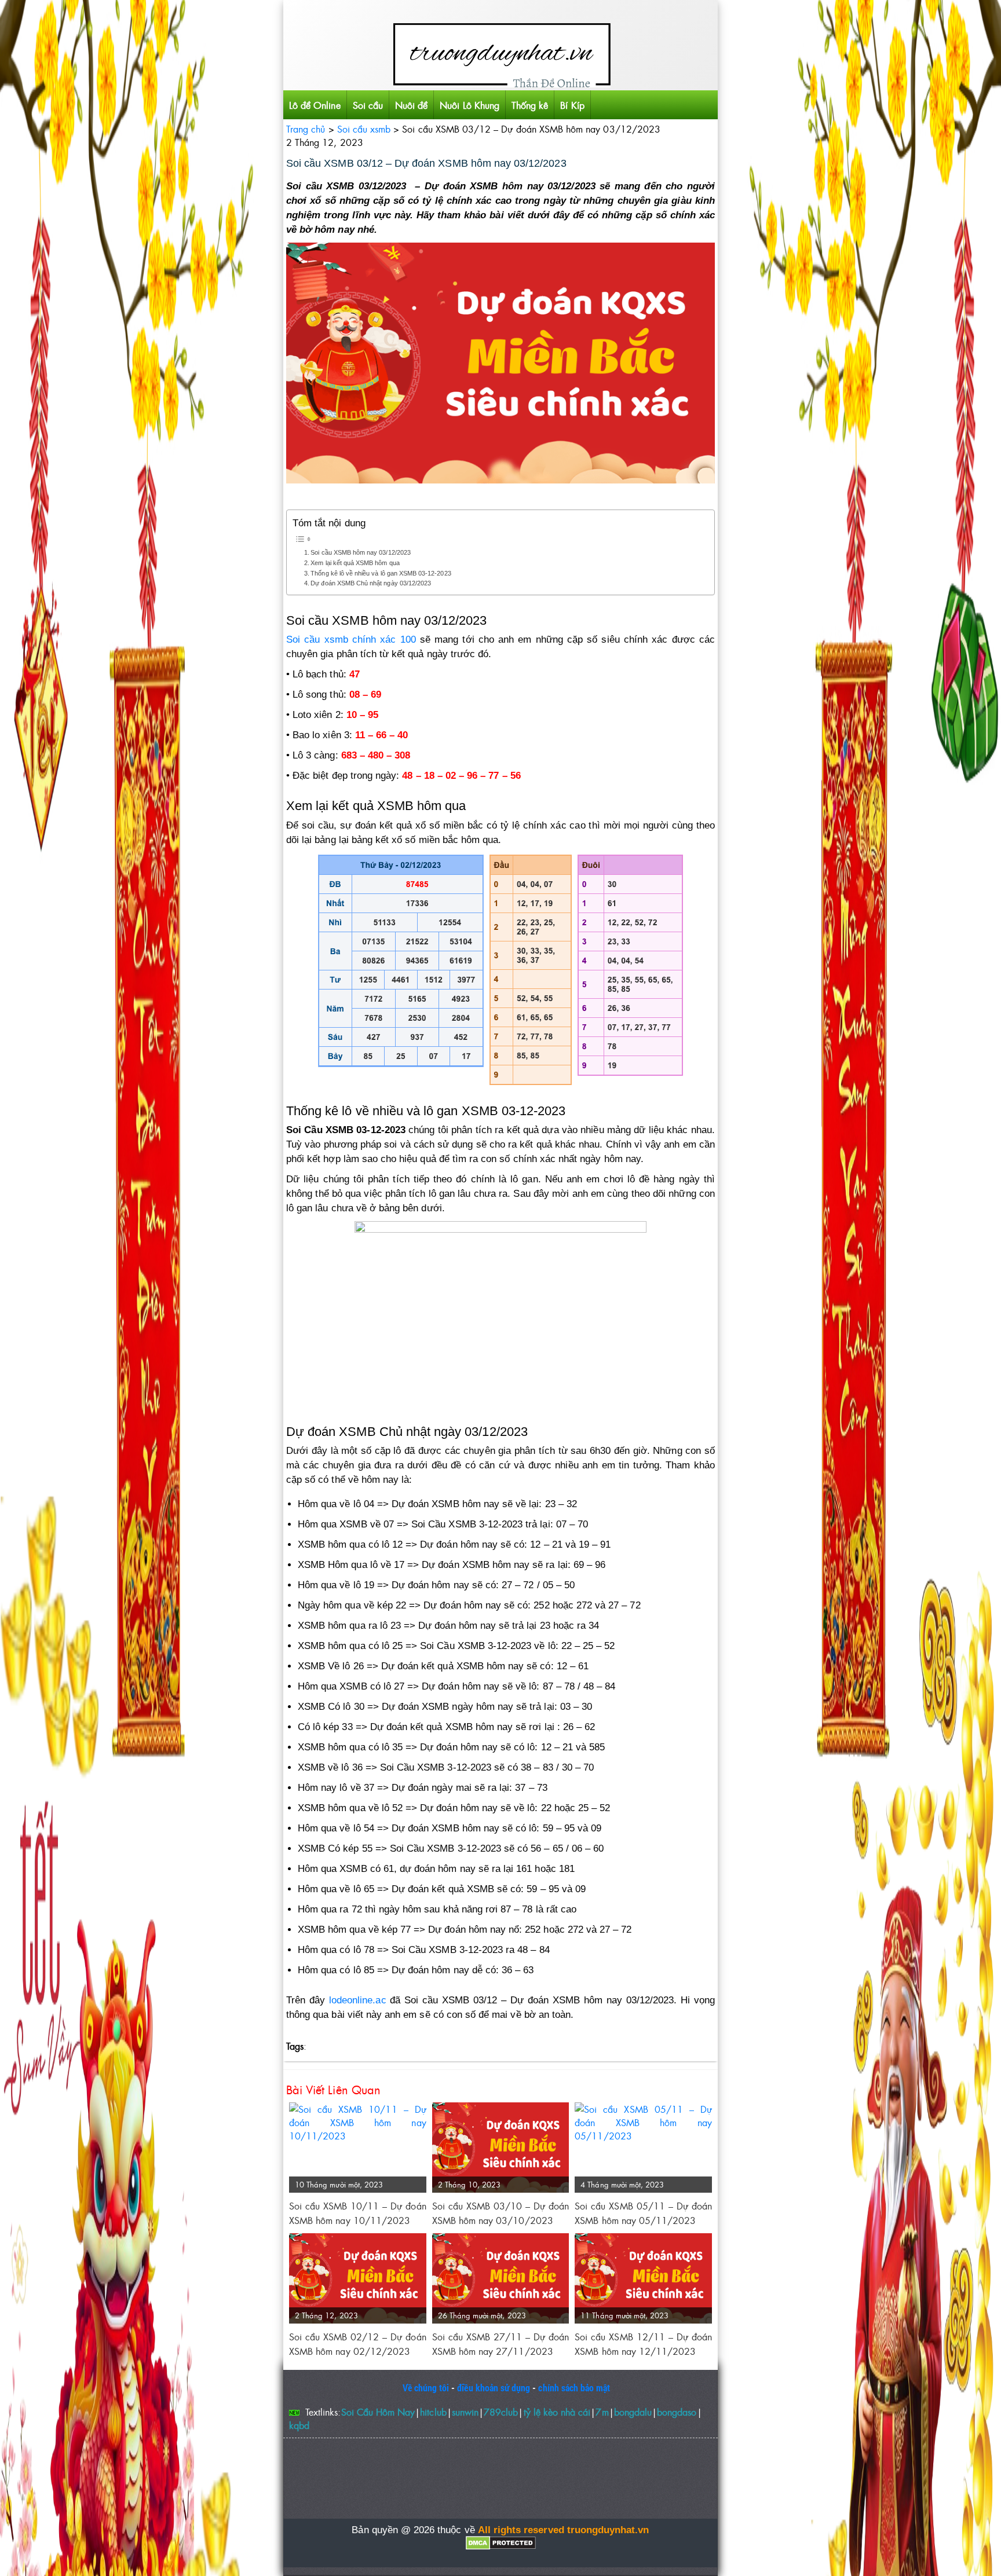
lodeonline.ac (358, 2000)
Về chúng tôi (426, 2388)
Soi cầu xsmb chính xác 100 (351, 640)
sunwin (465, 2412)
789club (501, 2412)
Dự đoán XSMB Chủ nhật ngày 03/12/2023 (371, 583)
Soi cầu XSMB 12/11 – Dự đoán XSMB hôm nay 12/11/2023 (643, 2344)
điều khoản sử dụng (494, 2388)
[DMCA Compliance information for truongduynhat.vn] (500, 2543)
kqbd (299, 2425)
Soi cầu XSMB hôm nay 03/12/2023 (361, 552)
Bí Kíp (572, 105)
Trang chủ (306, 129)
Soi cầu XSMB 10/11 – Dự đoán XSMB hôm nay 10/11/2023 (358, 2213)
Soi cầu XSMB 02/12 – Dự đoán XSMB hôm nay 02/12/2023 (358, 2344)
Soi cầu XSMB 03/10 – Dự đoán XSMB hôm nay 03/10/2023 (501, 2213)
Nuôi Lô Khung (470, 105)
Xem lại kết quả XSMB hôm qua (355, 563)
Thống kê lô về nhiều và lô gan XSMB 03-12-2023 (381, 573)
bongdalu (633, 2412)
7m (602, 2412)
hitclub (433, 2412)
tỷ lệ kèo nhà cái (557, 2412)
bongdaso (677, 2412)
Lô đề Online (315, 105)
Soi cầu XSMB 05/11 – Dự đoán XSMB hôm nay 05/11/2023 (643, 2213)
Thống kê (530, 105)
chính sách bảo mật (574, 2388)
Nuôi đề (411, 105)
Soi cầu (368, 105)
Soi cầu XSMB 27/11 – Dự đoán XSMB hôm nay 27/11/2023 (501, 2344)
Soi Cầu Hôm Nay (378, 2412)
